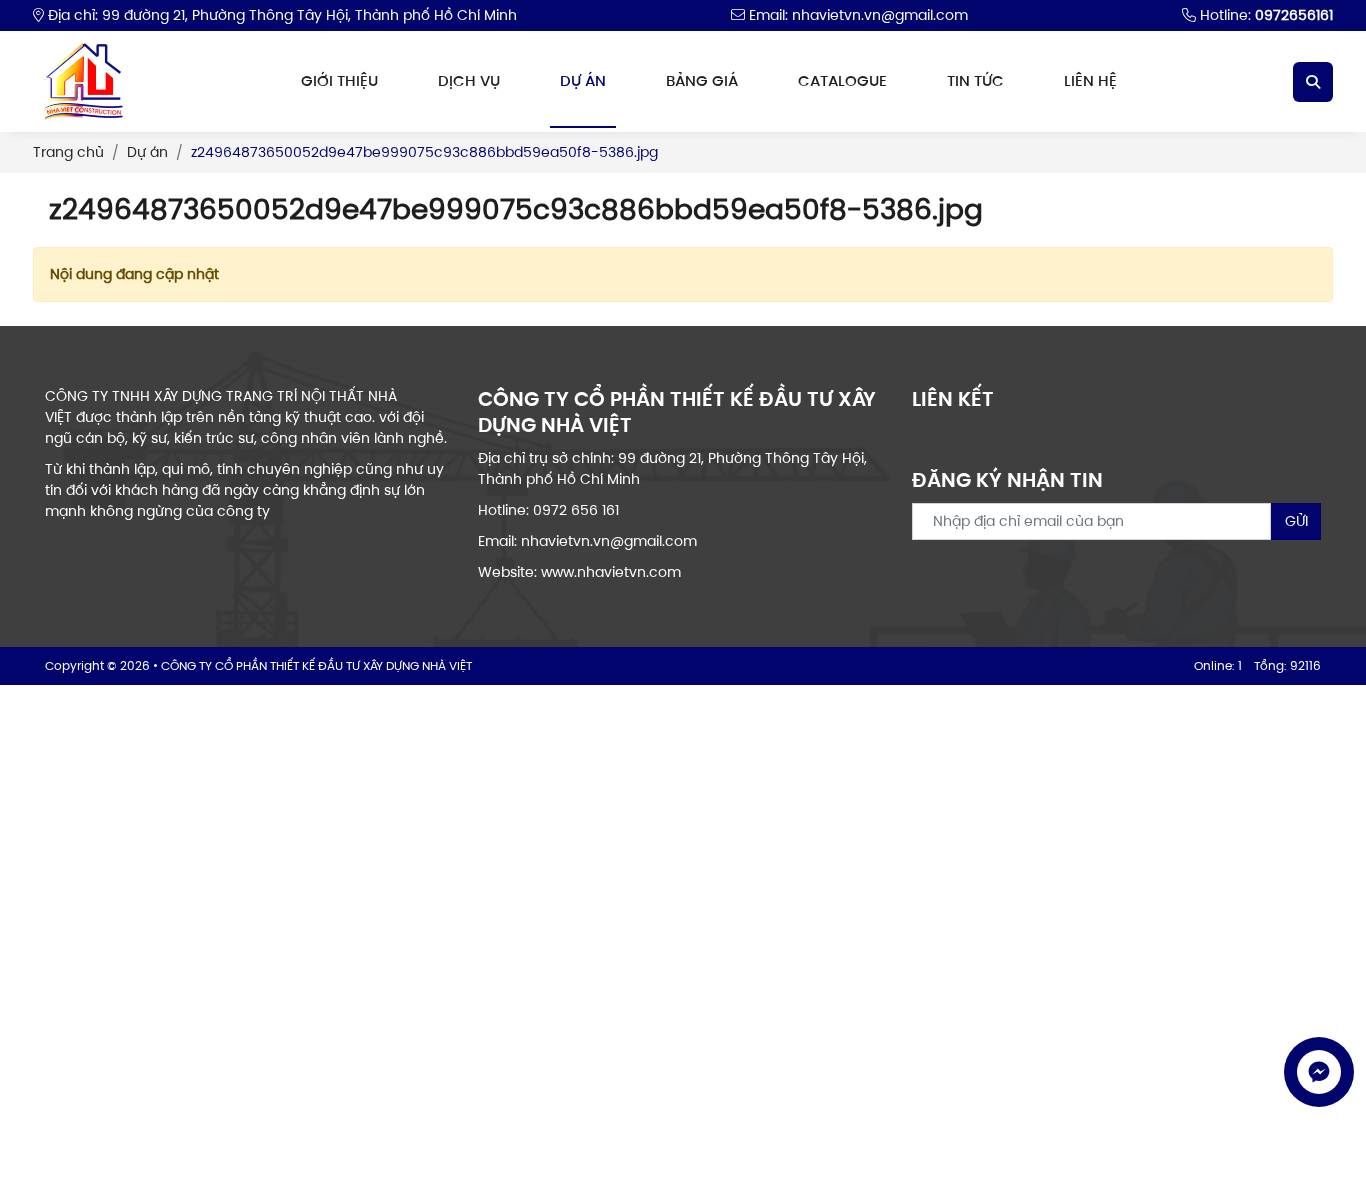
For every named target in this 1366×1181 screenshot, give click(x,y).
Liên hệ (1090, 80)
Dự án (583, 80)
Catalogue (842, 80)
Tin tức (975, 80)
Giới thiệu (339, 80)
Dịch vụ (469, 80)
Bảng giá (702, 80)
